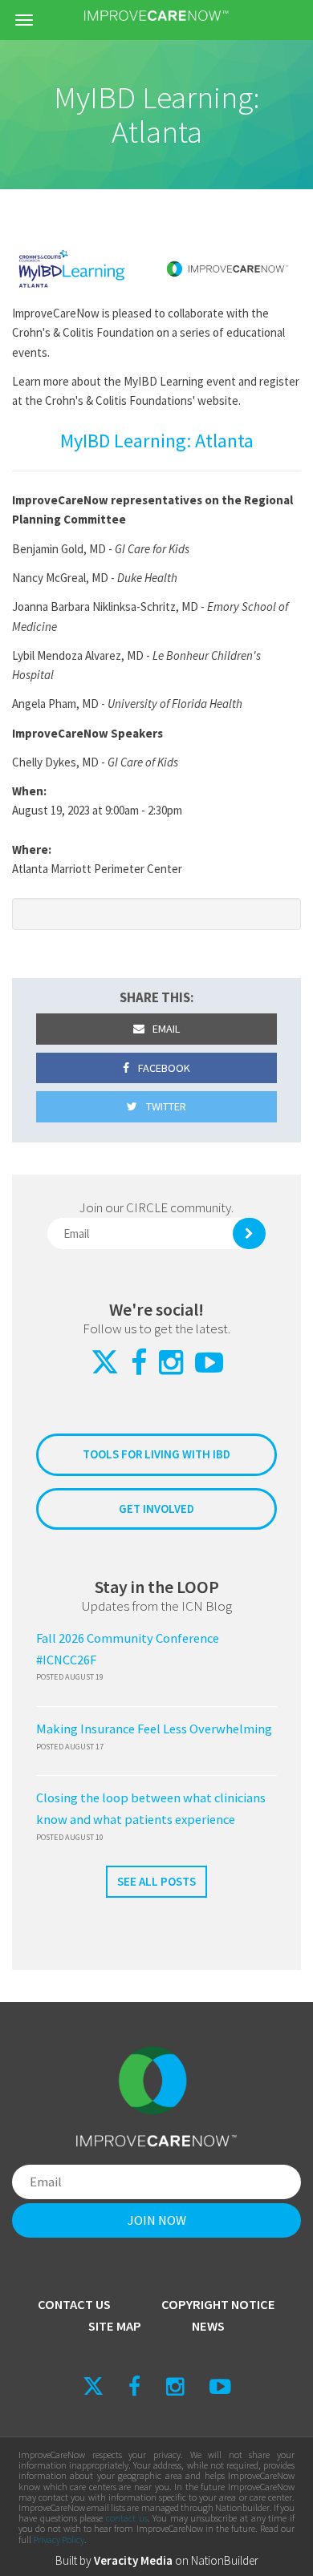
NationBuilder (225, 2560)
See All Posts (156, 1881)
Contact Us (74, 2305)
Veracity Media (133, 2560)
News (208, 2326)
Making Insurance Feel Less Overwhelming (154, 1729)
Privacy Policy (59, 2540)
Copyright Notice (218, 2305)
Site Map (115, 2326)
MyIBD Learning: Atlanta (157, 441)
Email (165, 1029)
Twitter (165, 1106)
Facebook (163, 1068)
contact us (127, 2518)
